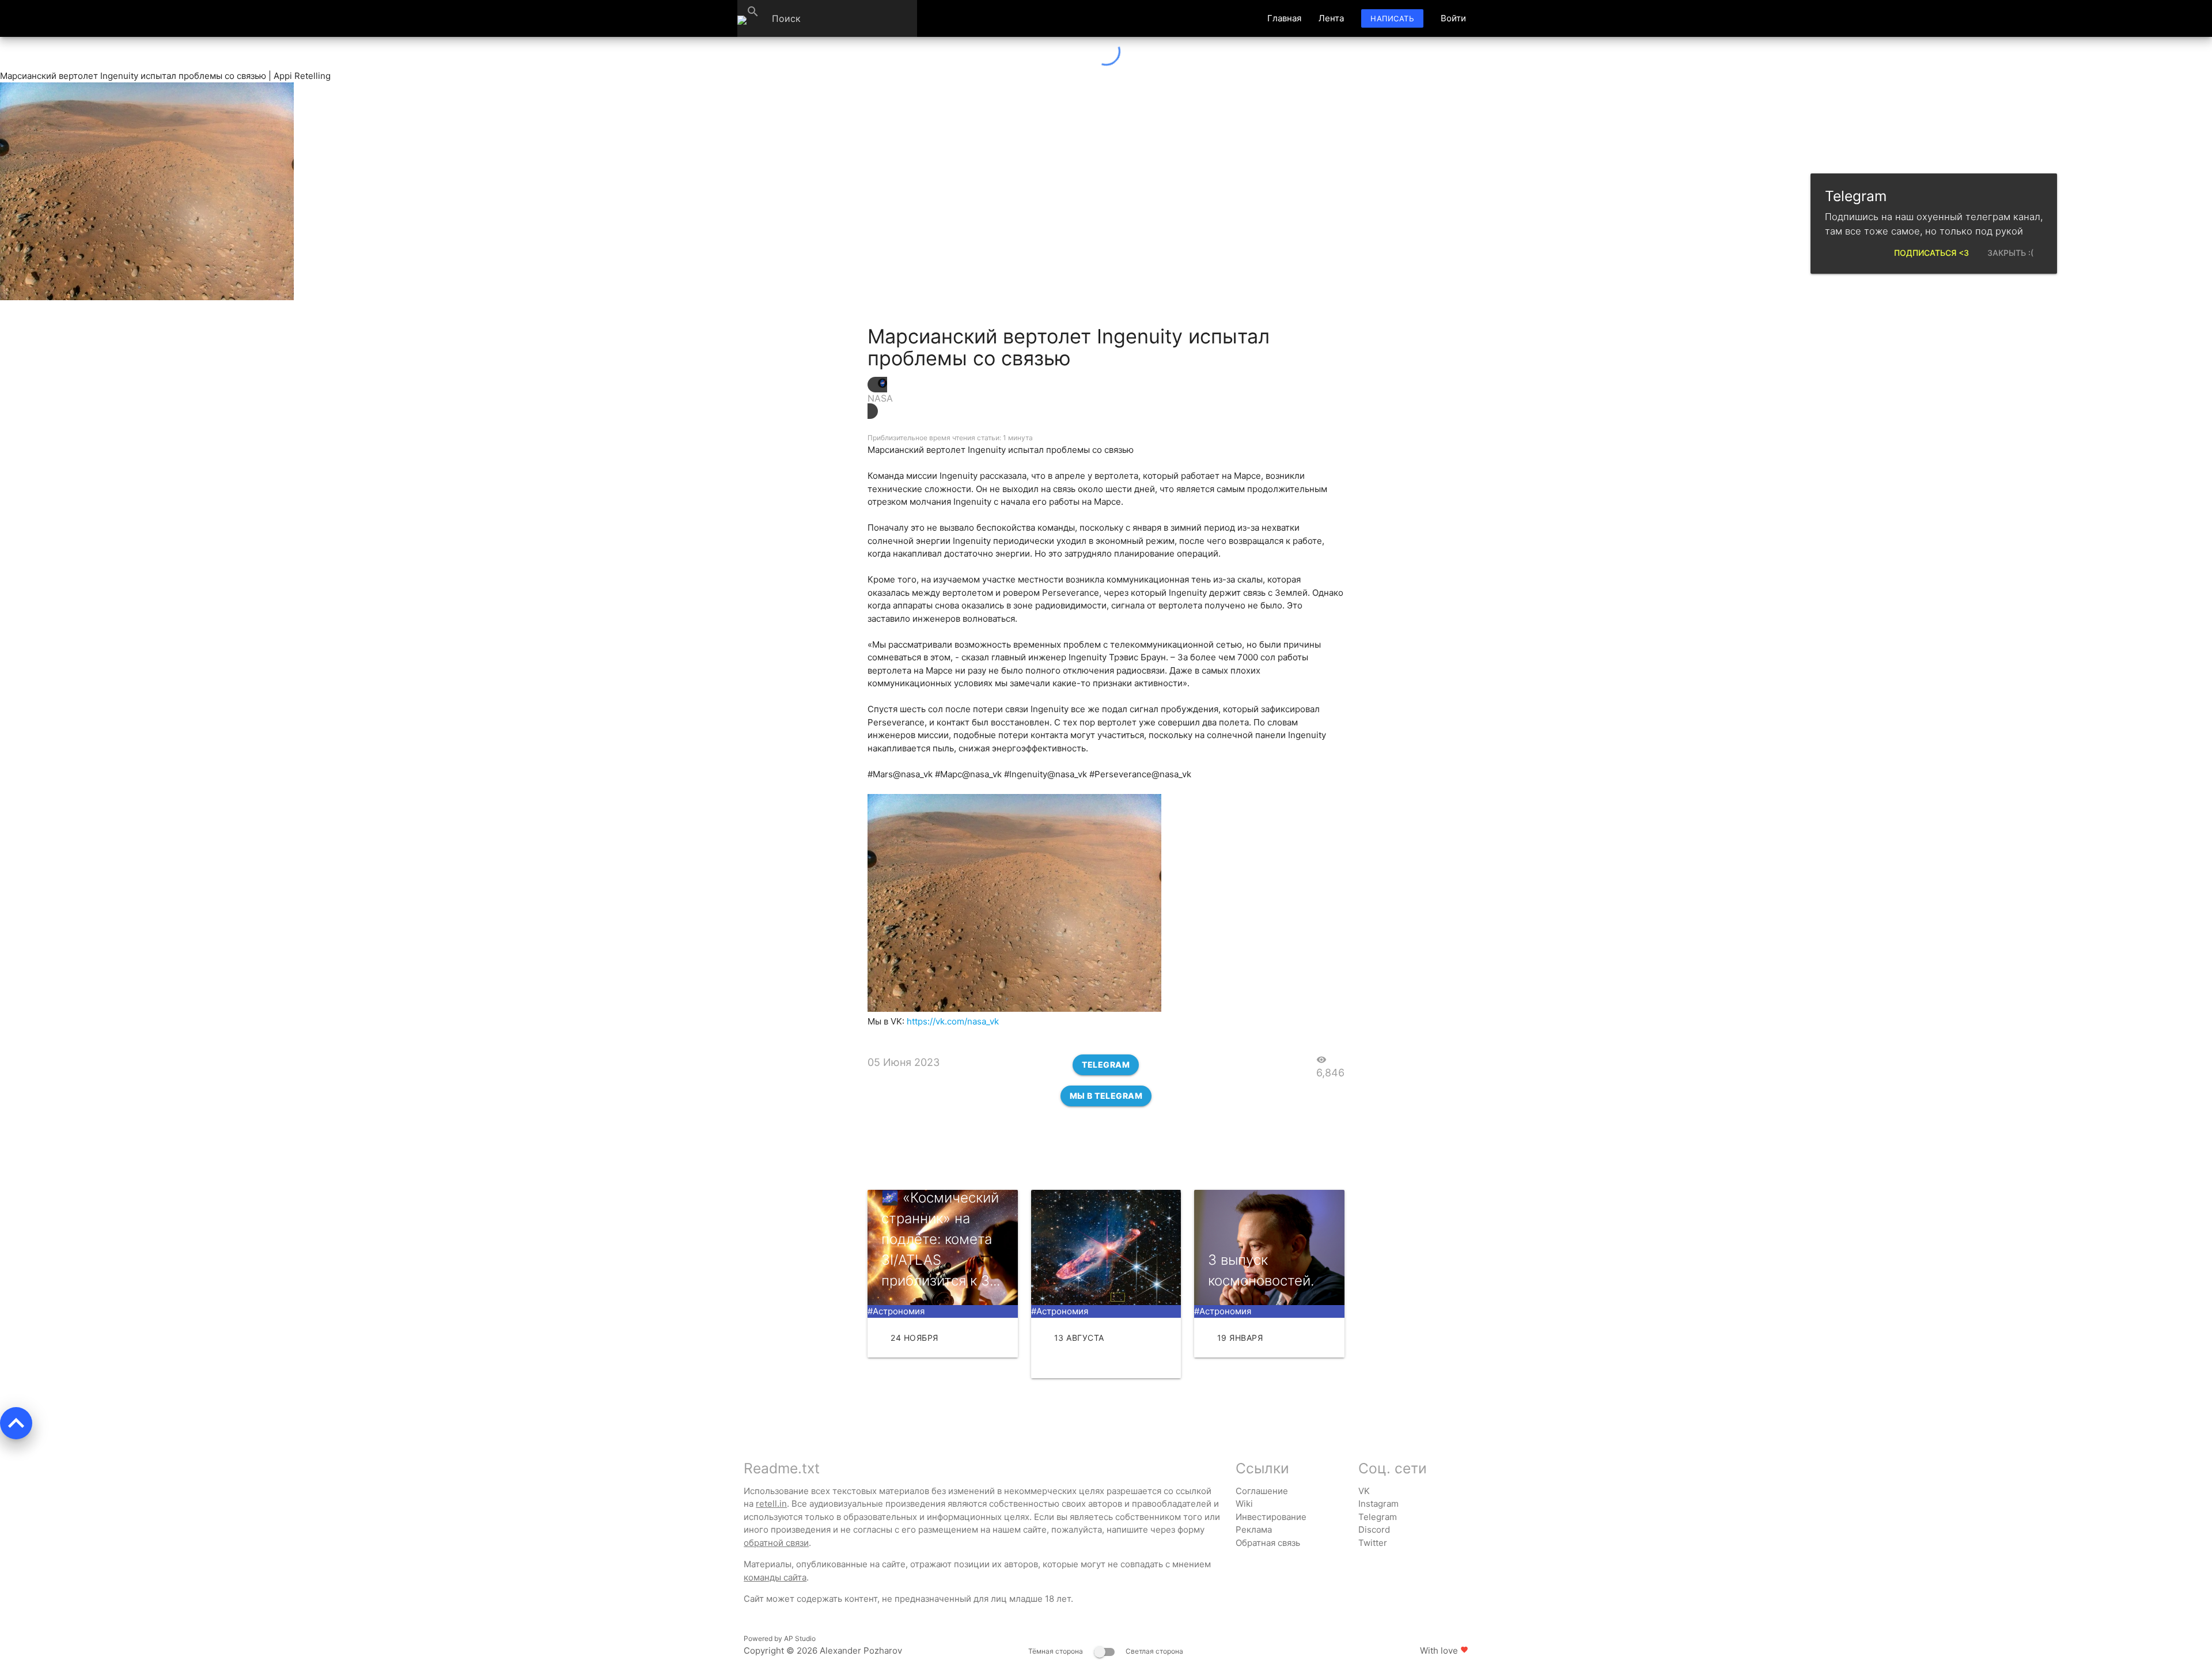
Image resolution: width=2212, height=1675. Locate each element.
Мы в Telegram (1106, 1096)
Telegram (1106, 1065)
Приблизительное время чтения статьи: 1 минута (950, 438)
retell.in (771, 1504)
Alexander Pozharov (861, 1651)
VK (1364, 1491)
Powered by (780, 1638)
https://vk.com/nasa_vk (953, 1021)
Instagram (1378, 1504)
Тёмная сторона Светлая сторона (1106, 1651)
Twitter (1373, 1543)
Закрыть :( (2010, 253)
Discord (1374, 1530)
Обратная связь (1268, 1543)
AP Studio (800, 1638)
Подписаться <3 (1931, 253)
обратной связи (776, 1543)
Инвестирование (1271, 1517)
